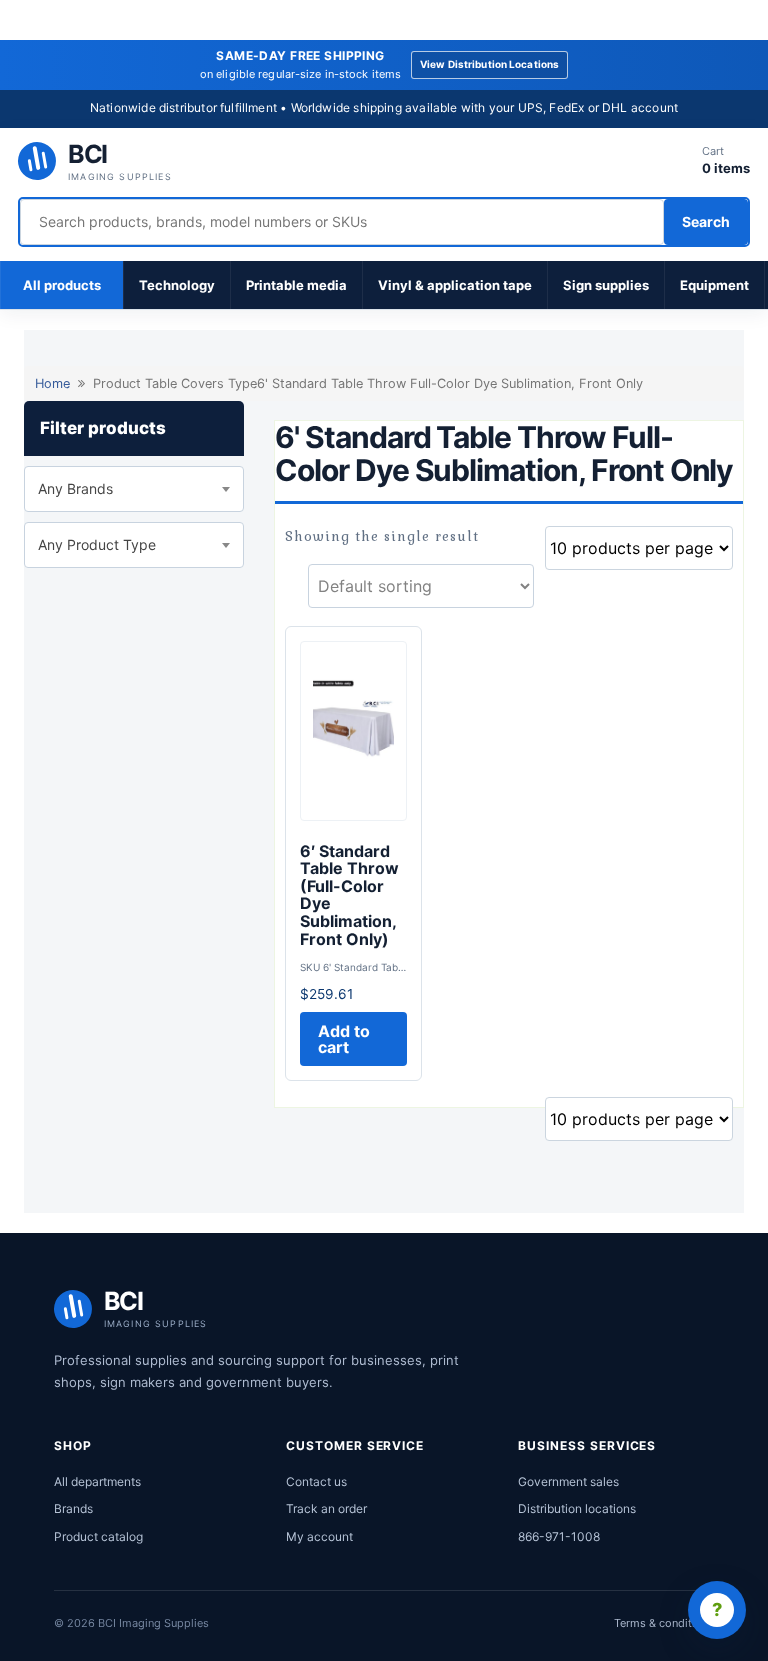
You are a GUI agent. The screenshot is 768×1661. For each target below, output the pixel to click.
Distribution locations (577, 1508)
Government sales (568, 1481)
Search (706, 221)
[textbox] (134, 489)
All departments (97, 1481)
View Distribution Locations (489, 64)
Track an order (326, 1508)
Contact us (316, 1481)
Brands (73, 1508)
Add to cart (344, 1039)
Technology (177, 285)
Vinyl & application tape (455, 285)
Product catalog (98, 1536)
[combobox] (134, 489)
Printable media (296, 285)
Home (52, 383)
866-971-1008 (559, 1536)
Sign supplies (606, 285)
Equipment (714, 285)
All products (62, 285)
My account (319, 1536)
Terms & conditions (664, 1623)
